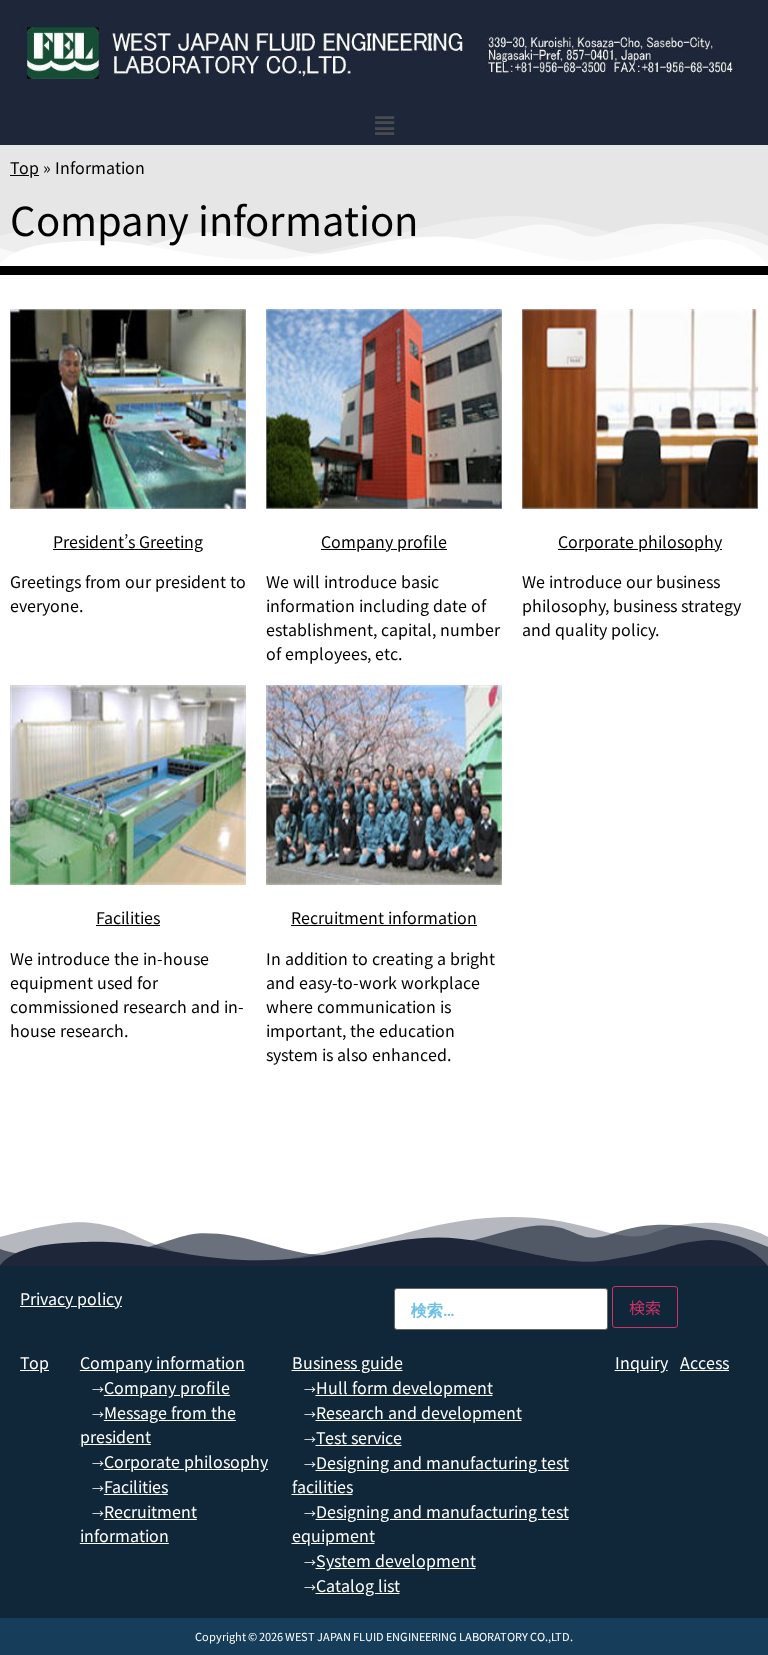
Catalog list (358, 1585)
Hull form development (404, 1387)
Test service (359, 1437)
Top (24, 167)
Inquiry (641, 1362)
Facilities (128, 917)
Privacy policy (71, 1298)
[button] (384, 125)
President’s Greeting (128, 541)
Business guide (347, 1362)
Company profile (384, 541)
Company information (162, 1362)
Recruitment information (384, 917)
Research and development (419, 1412)
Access (704, 1362)
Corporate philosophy (640, 541)
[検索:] (501, 1309)
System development (396, 1560)
